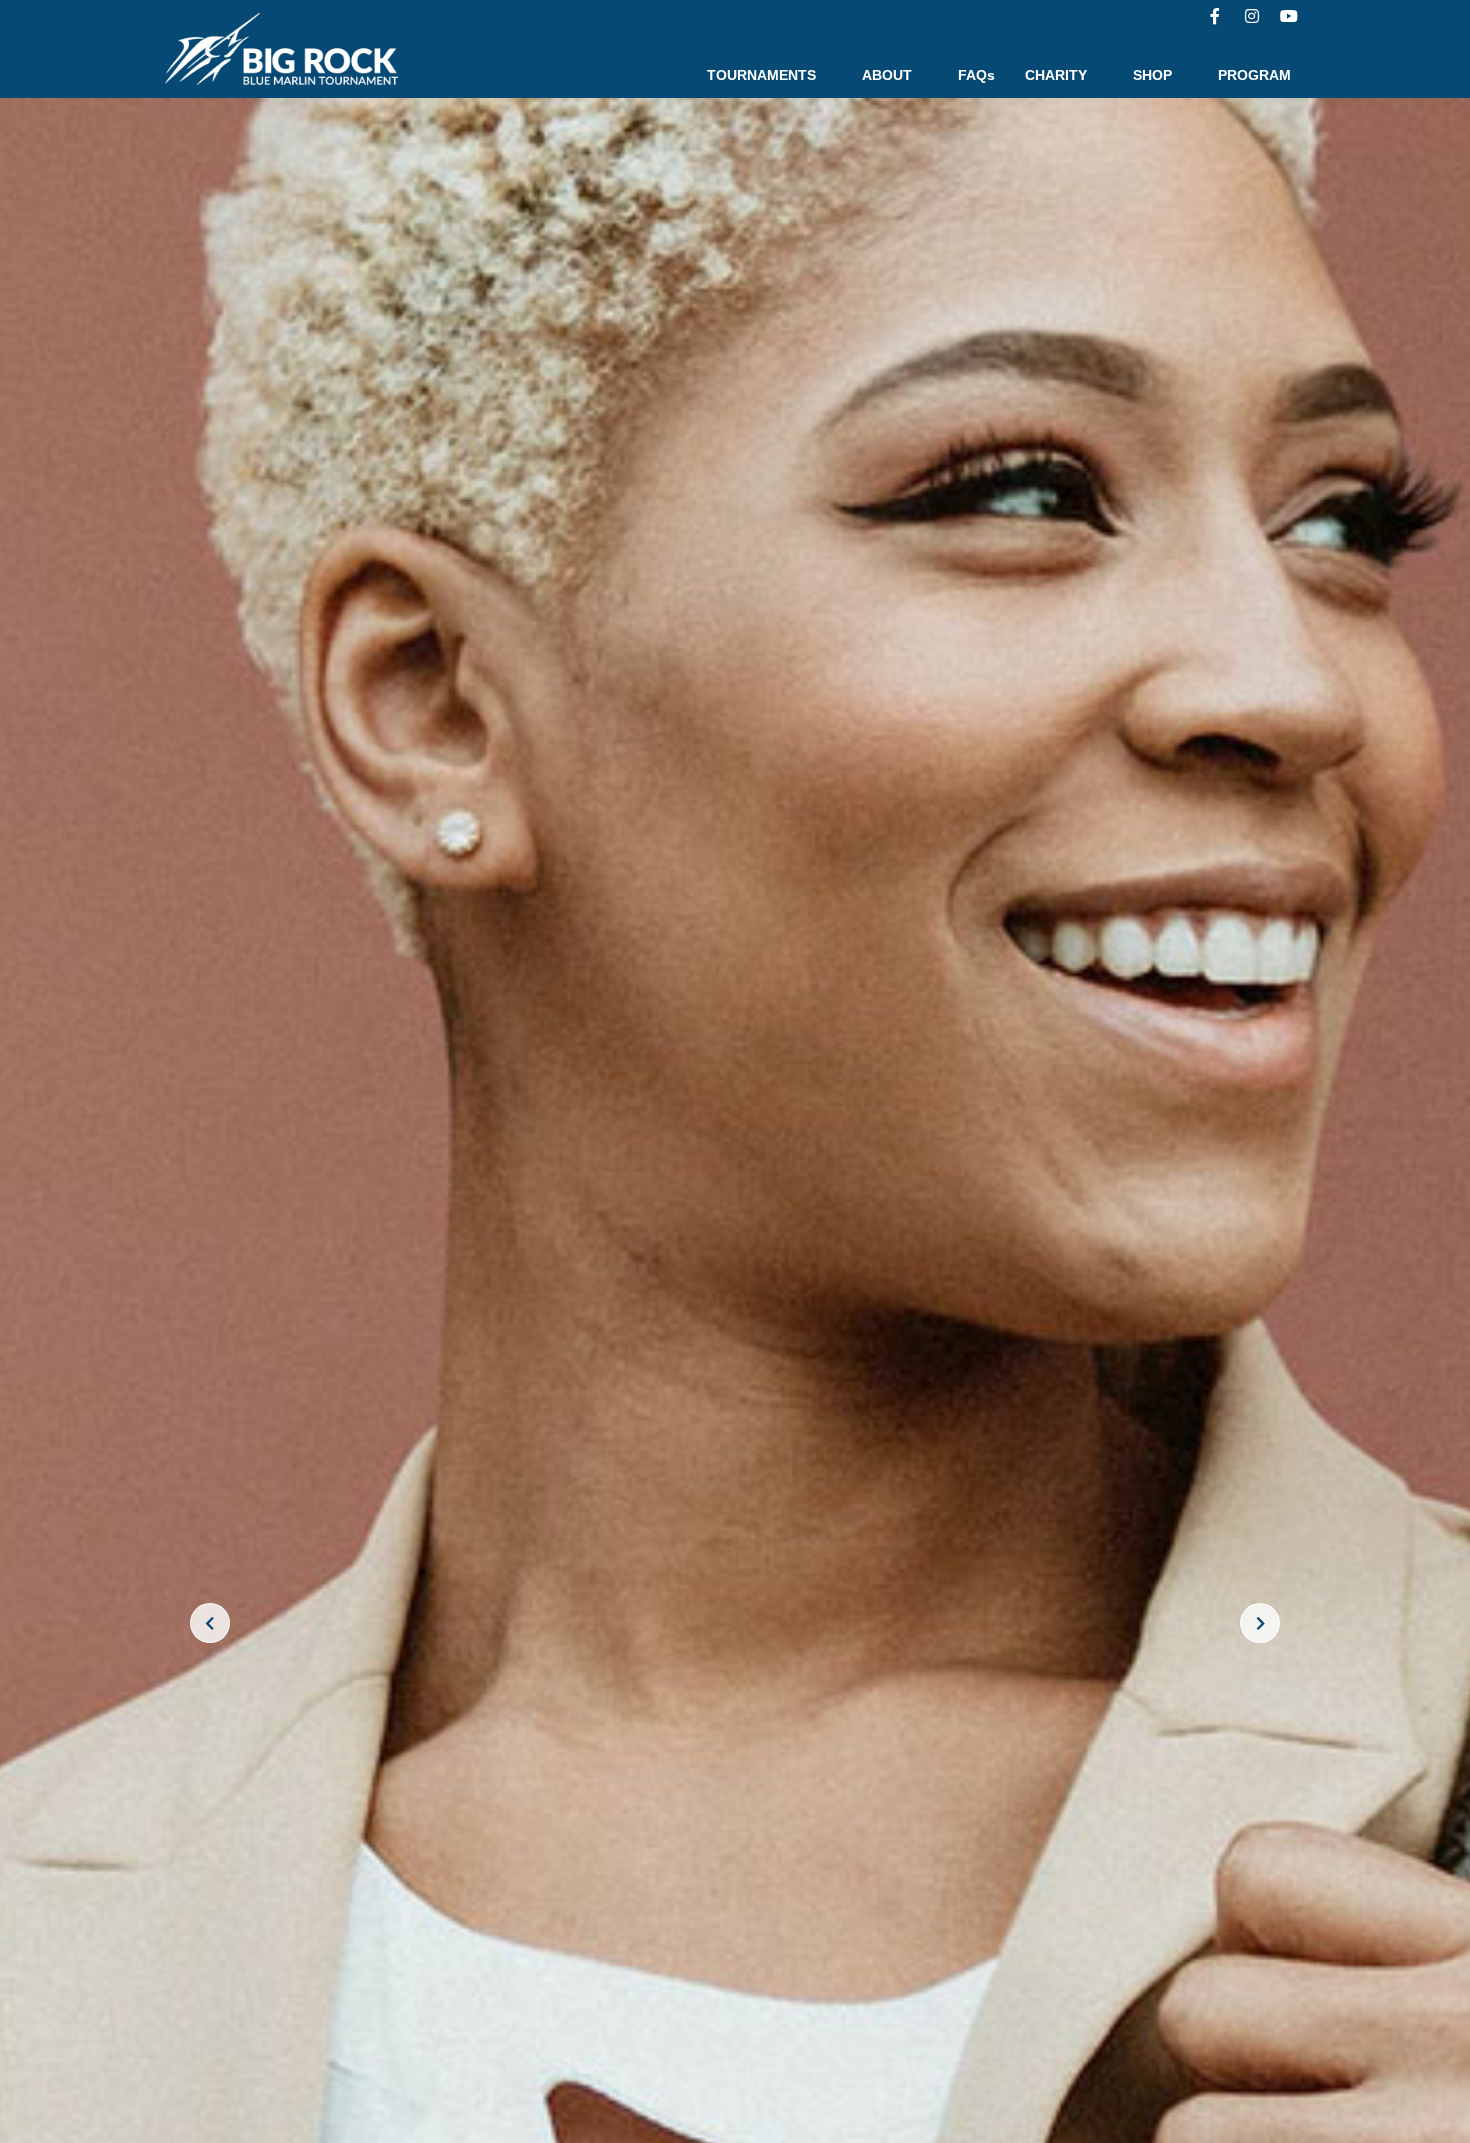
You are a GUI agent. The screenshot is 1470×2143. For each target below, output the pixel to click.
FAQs (976, 75)
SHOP (1152, 75)
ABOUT (887, 75)
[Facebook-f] (1215, 16)
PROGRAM (1254, 75)
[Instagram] (1252, 16)
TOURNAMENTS (761, 75)
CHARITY (1056, 75)
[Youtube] (1289, 16)
